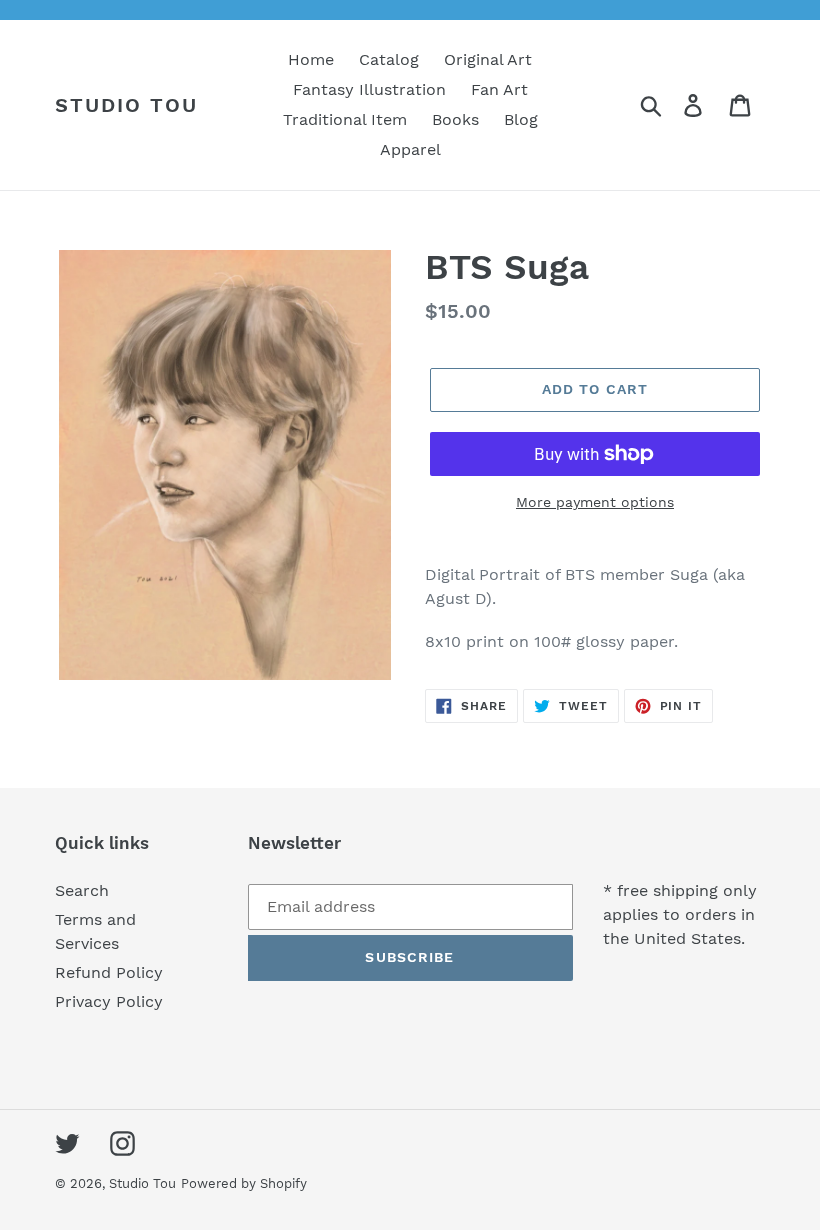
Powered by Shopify (244, 1183)
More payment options (595, 502)
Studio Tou (126, 105)
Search (82, 890)
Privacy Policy (109, 1001)
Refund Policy (109, 972)
